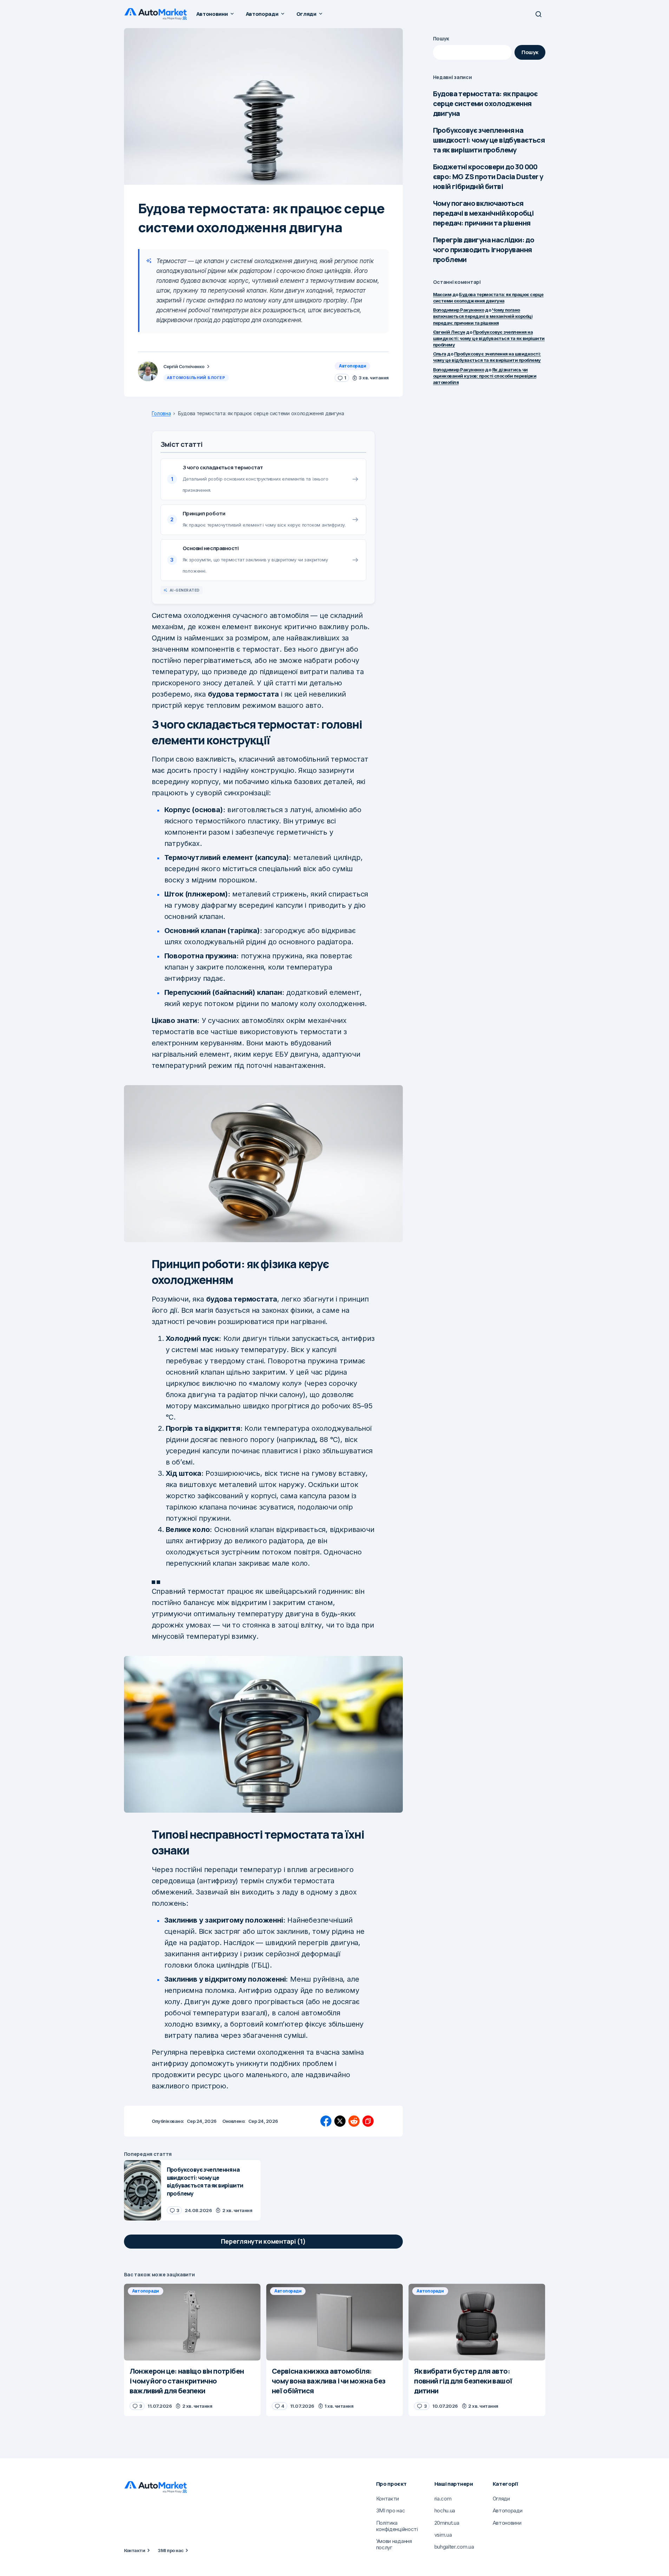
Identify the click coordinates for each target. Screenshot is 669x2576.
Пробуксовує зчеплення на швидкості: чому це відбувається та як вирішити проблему (489, 140)
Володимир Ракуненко (459, 310)
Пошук (441, 38)
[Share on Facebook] (326, 2121)
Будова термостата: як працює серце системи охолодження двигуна (486, 103)
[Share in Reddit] (354, 2121)
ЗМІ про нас (170, 2550)
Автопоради (353, 366)
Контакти (135, 2550)
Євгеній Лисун (449, 332)
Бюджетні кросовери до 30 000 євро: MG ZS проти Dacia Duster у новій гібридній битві (488, 177)
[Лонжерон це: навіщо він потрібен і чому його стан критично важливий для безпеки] (192, 2322)
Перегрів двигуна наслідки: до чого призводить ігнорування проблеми (484, 250)
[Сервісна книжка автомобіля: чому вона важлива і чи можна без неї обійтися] (334, 2322)
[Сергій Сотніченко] (148, 371)
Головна (161, 413)
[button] (538, 14)
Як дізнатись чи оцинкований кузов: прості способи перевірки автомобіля (485, 376)
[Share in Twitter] (340, 2121)
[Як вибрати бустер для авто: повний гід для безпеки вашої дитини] (477, 2322)
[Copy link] (368, 2121)
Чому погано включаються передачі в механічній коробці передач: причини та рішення (483, 213)
